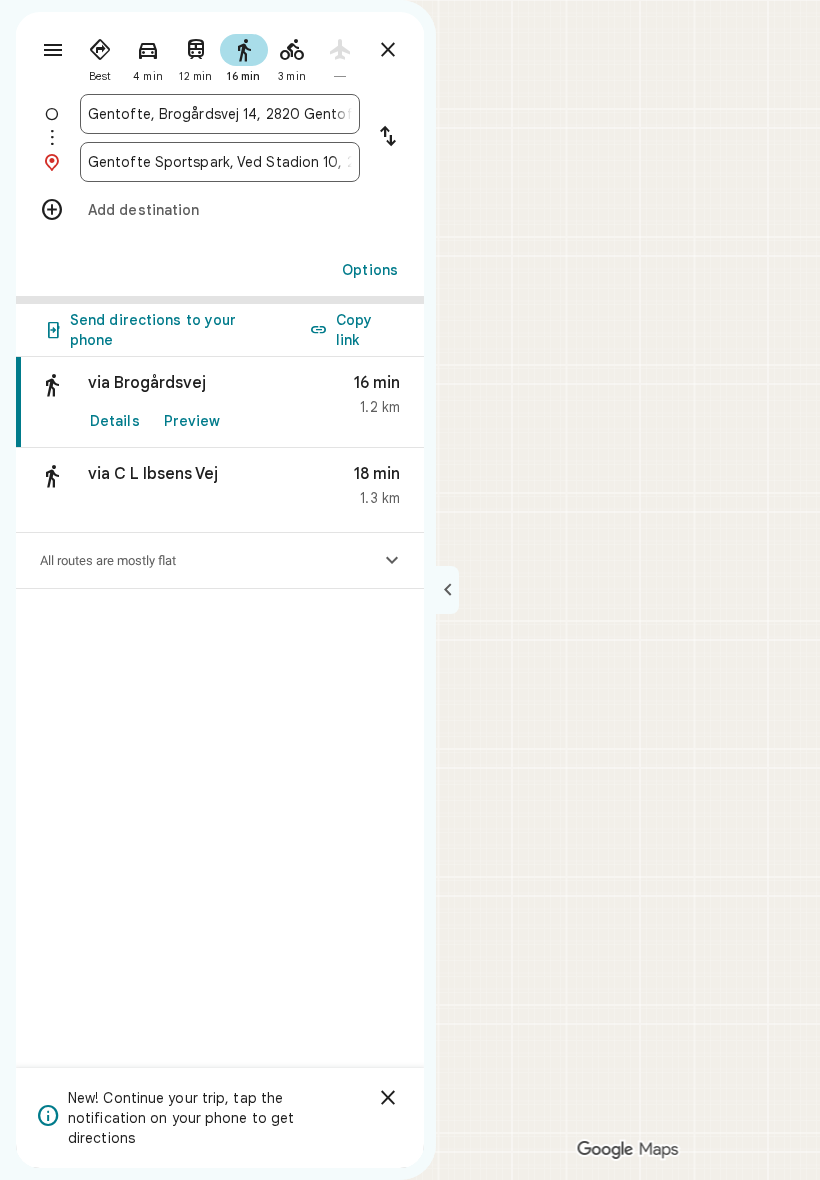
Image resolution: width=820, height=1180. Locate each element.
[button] (220, 490)
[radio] (100, 56)
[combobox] (220, 114)
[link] (220, 402)
